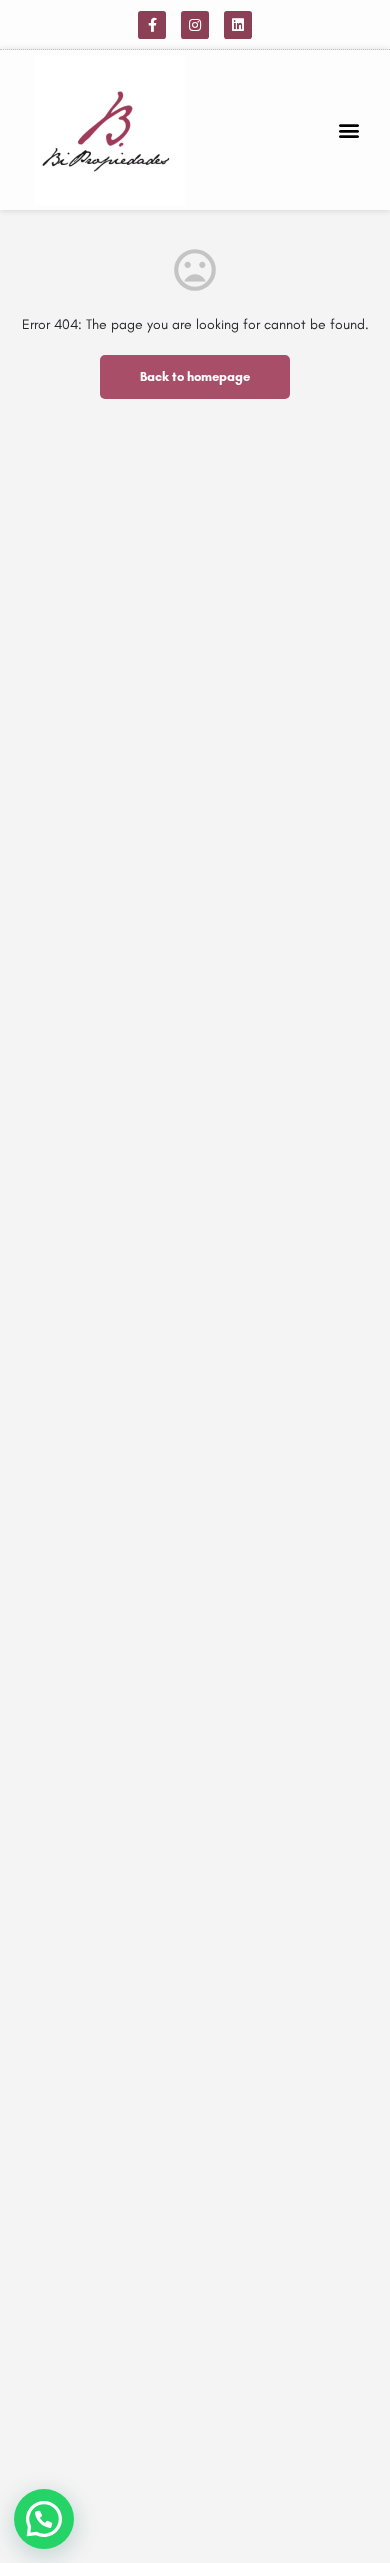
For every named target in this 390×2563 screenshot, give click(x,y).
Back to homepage (195, 376)
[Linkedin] (238, 25)
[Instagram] (195, 25)
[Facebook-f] (152, 25)
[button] (348, 130)
